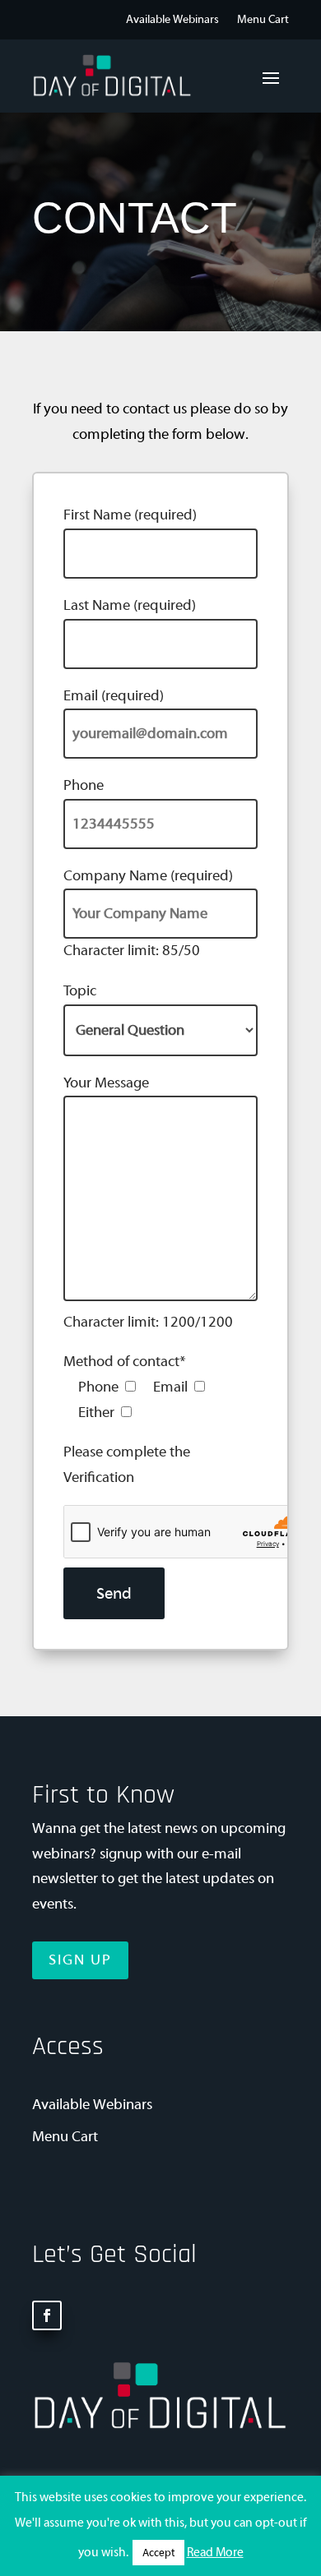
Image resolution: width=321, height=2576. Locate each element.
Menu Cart (263, 20)
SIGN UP (80, 1960)
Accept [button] (158, 2553)
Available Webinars (172, 20)
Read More (215, 2553)
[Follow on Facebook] (47, 2315)
